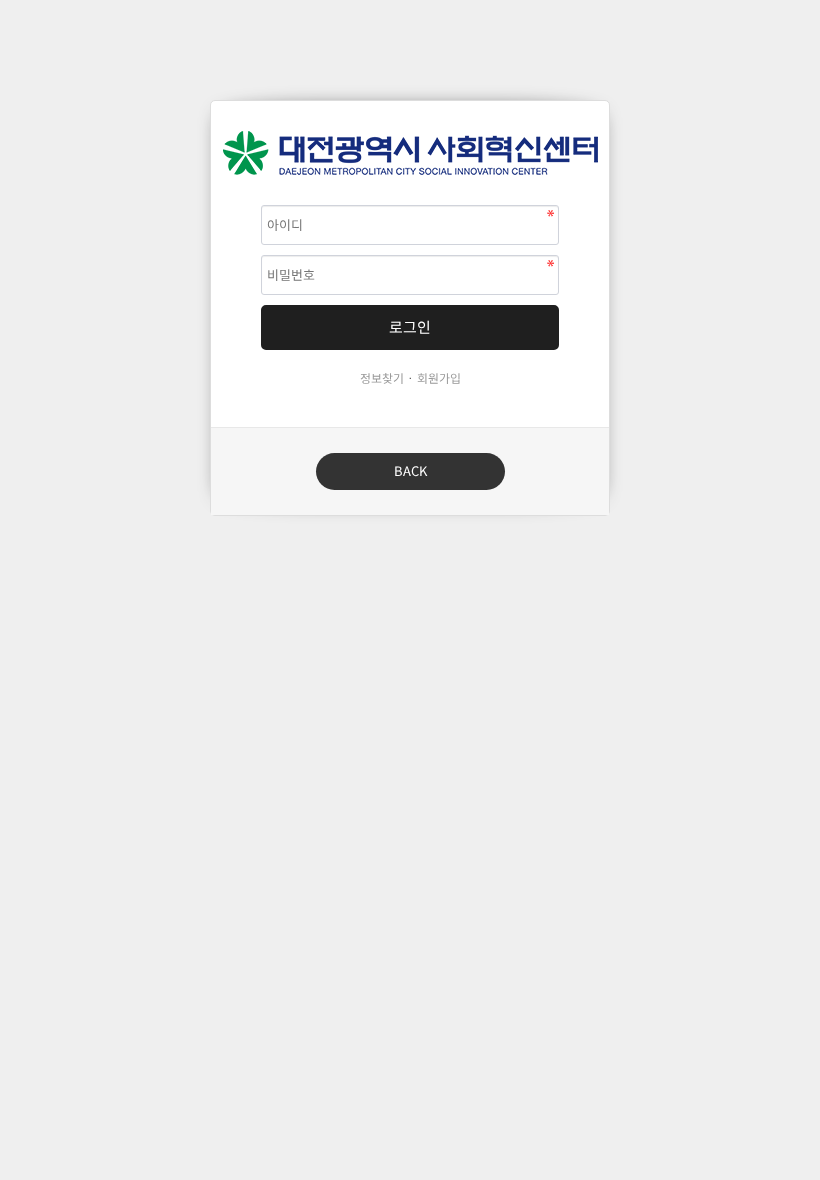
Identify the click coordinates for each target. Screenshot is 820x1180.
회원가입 (439, 378)
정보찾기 (382, 378)
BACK (410, 471)
